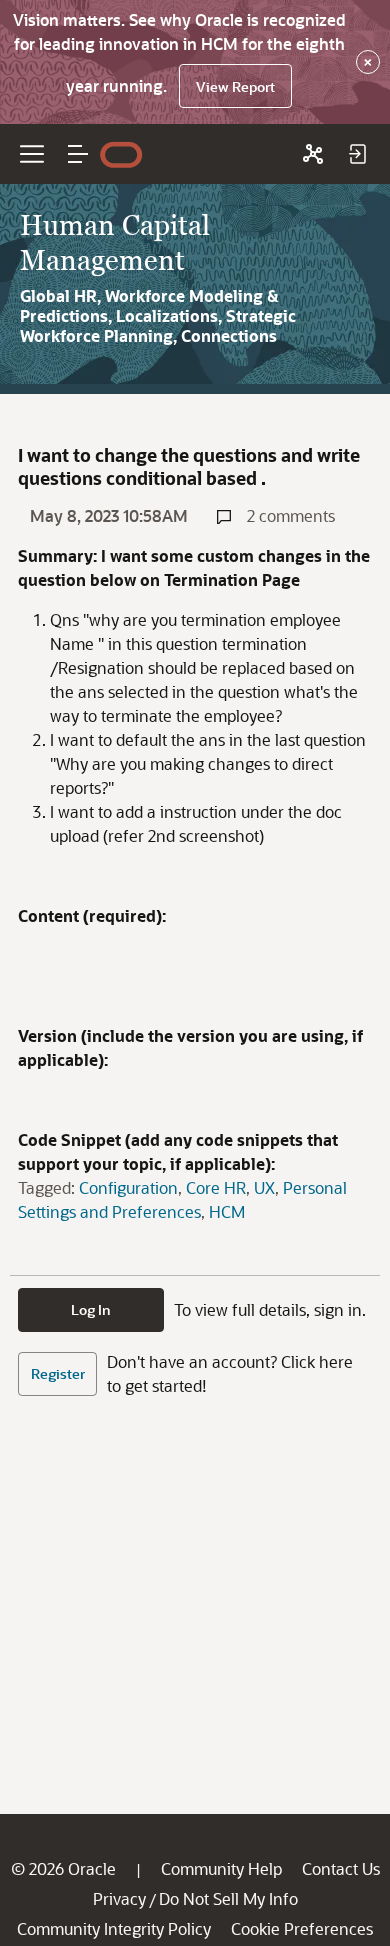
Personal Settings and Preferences (182, 1199)
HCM (227, 1211)
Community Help (221, 1868)
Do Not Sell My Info (228, 1898)
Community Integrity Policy (114, 1928)
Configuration (128, 1187)
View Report (235, 86)
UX (264, 1187)
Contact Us (341, 1868)
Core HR (216, 1187)
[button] (78, 154)
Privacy (119, 1898)
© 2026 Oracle (63, 1868)
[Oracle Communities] (313, 154)
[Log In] (357, 154)
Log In (91, 1309)
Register (58, 1373)
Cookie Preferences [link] (302, 1928)
